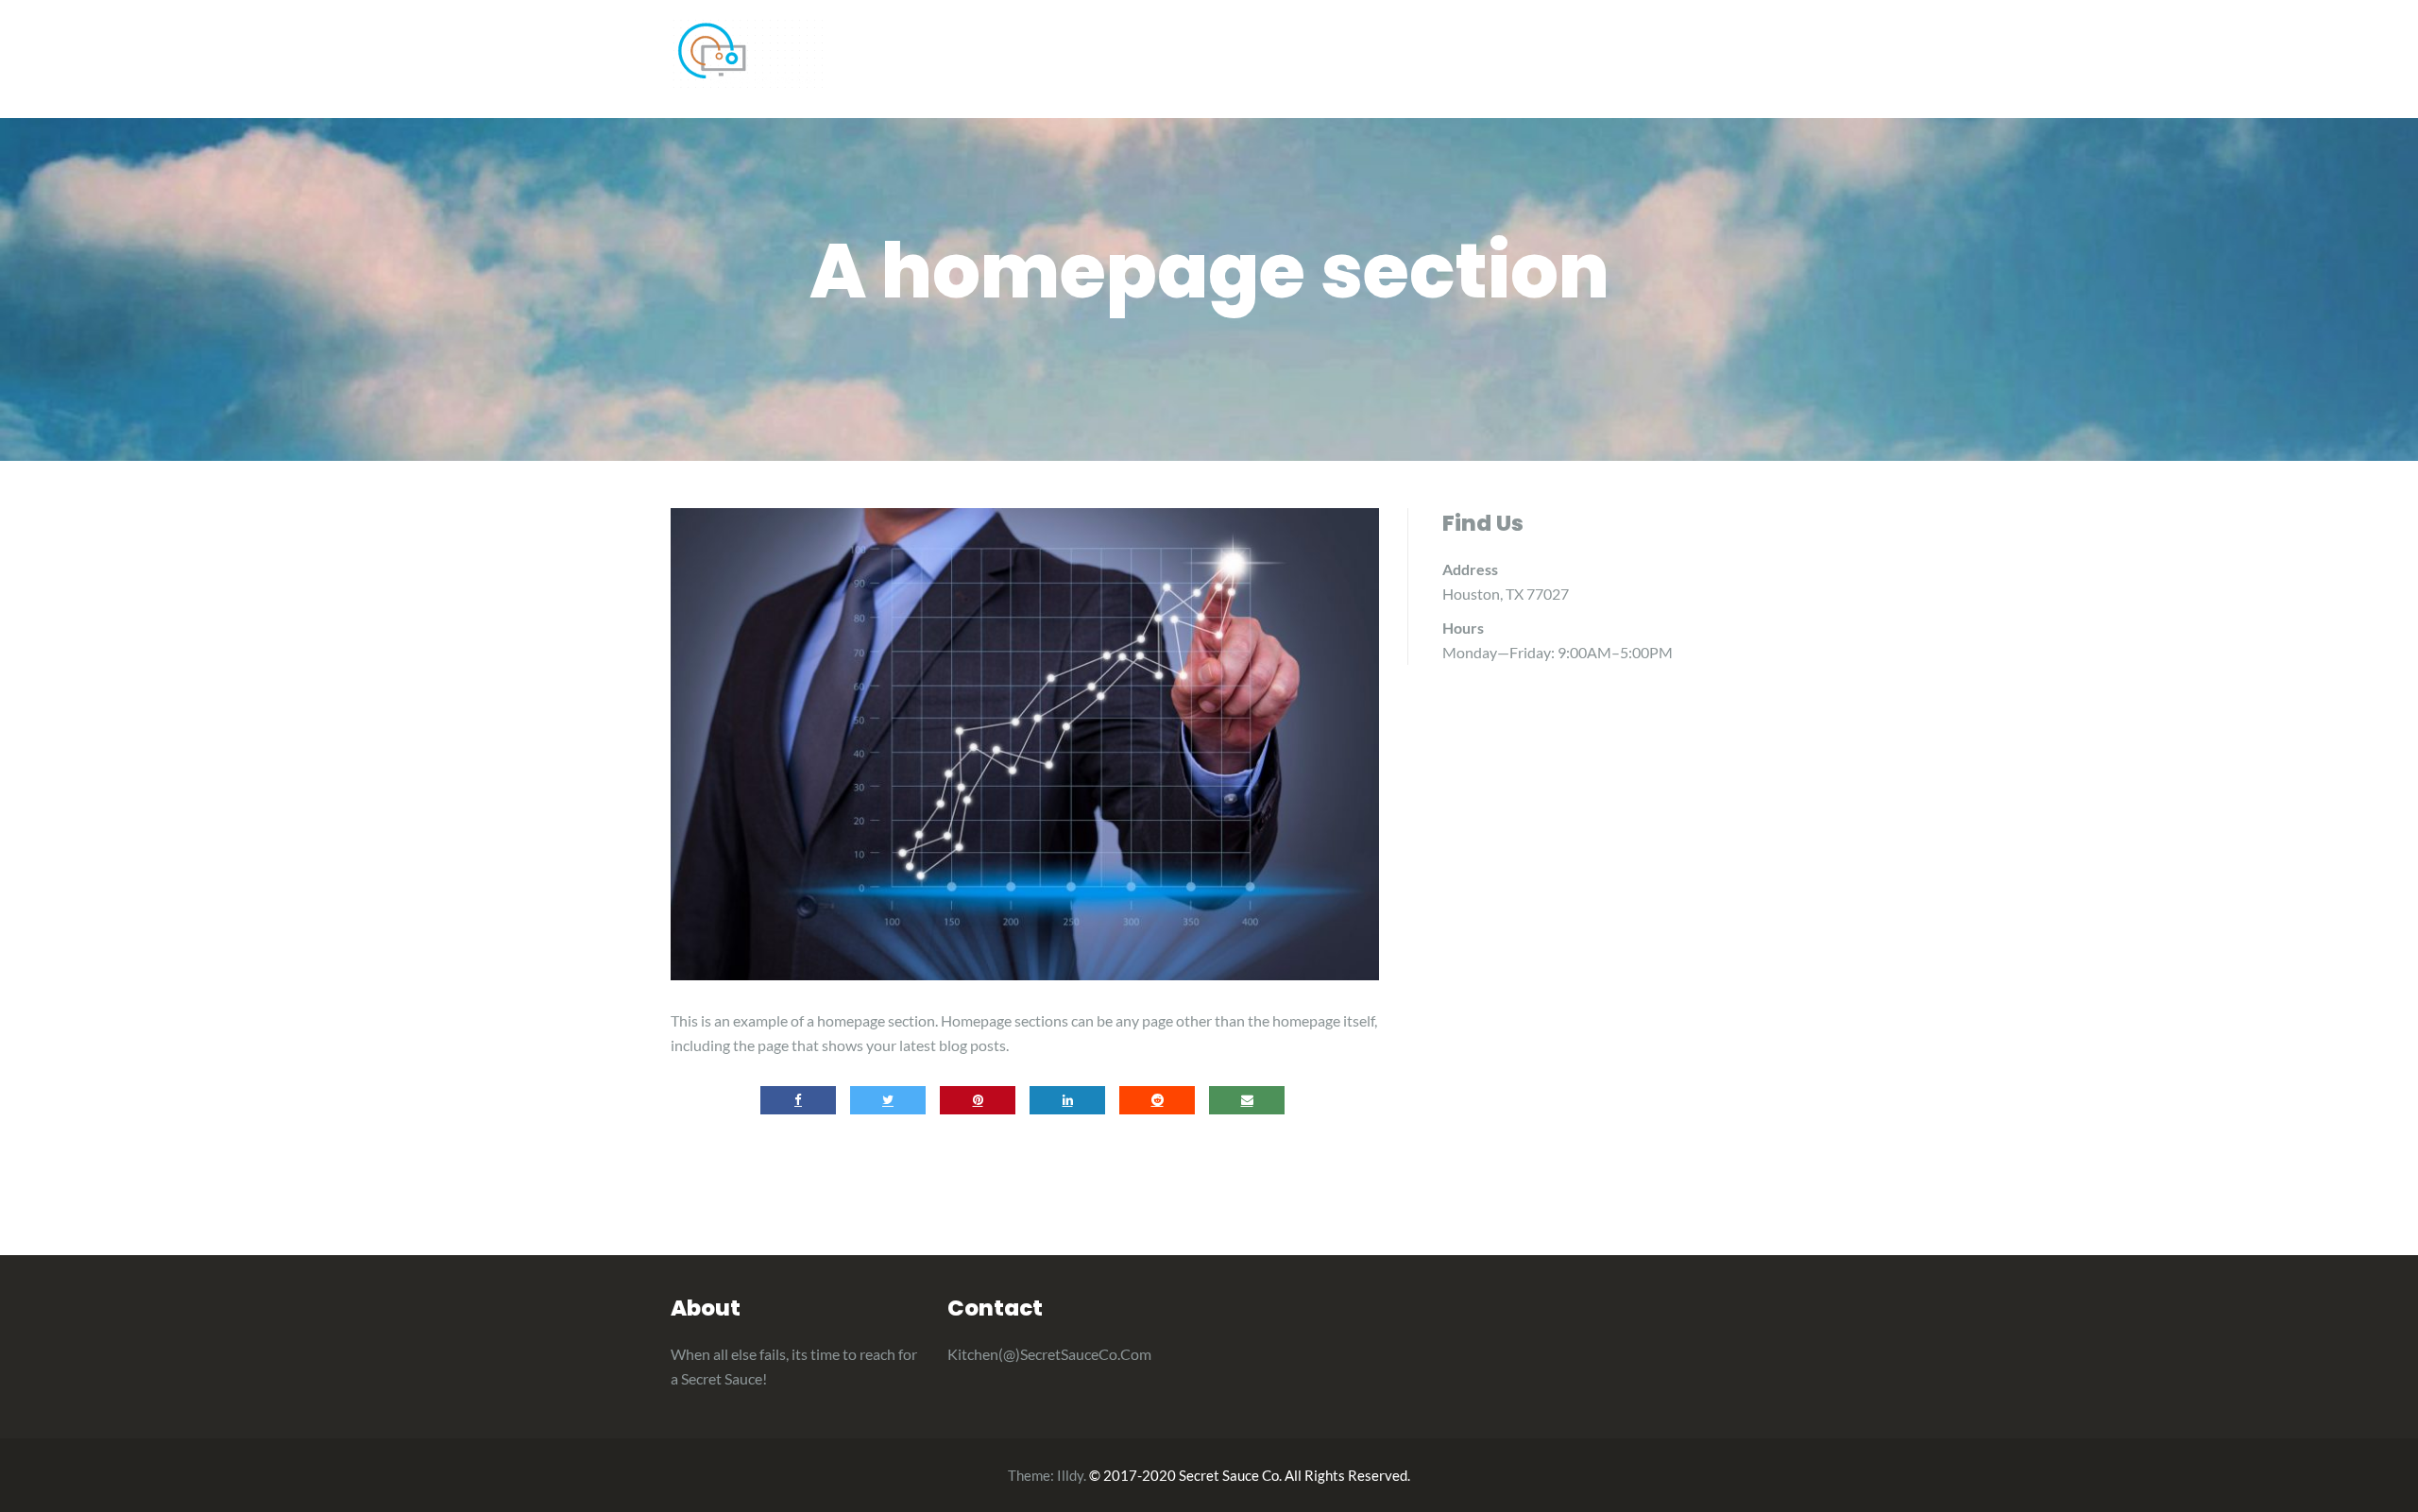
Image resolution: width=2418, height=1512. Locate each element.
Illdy (1070, 1475)
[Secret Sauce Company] (747, 52)
